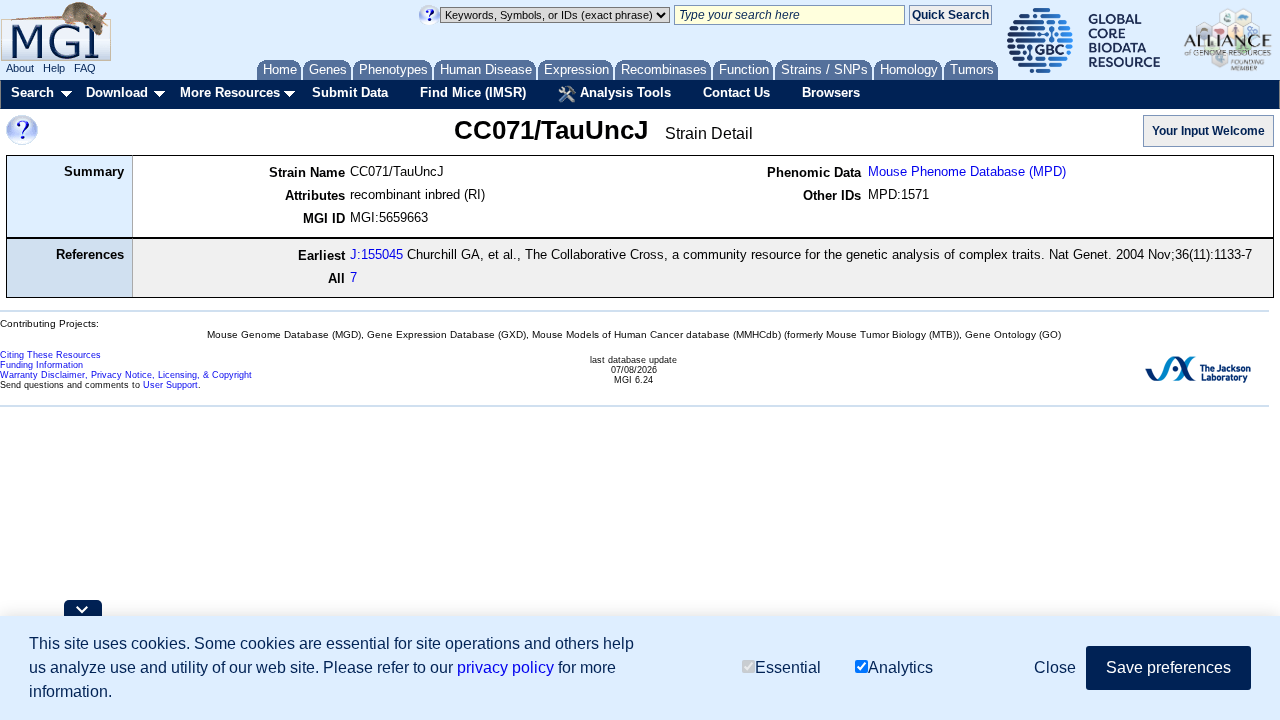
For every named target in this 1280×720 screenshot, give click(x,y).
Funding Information (41, 365)
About (20, 68)
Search (32, 92)
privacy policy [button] (505, 667)
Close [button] (1055, 667)
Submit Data (350, 92)
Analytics (900, 667)
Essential (788, 667)
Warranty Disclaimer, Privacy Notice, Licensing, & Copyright (126, 375)
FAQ (85, 68)
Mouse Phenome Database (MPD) (967, 171)
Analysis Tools (623, 92)
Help (54, 68)
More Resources (230, 92)
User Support (170, 385)
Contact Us (736, 92)
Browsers (831, 92)
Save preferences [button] (1168, 667)
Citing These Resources (50, 355)
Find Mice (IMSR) (473, 92)
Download (117, 92)
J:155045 (376, 254)
